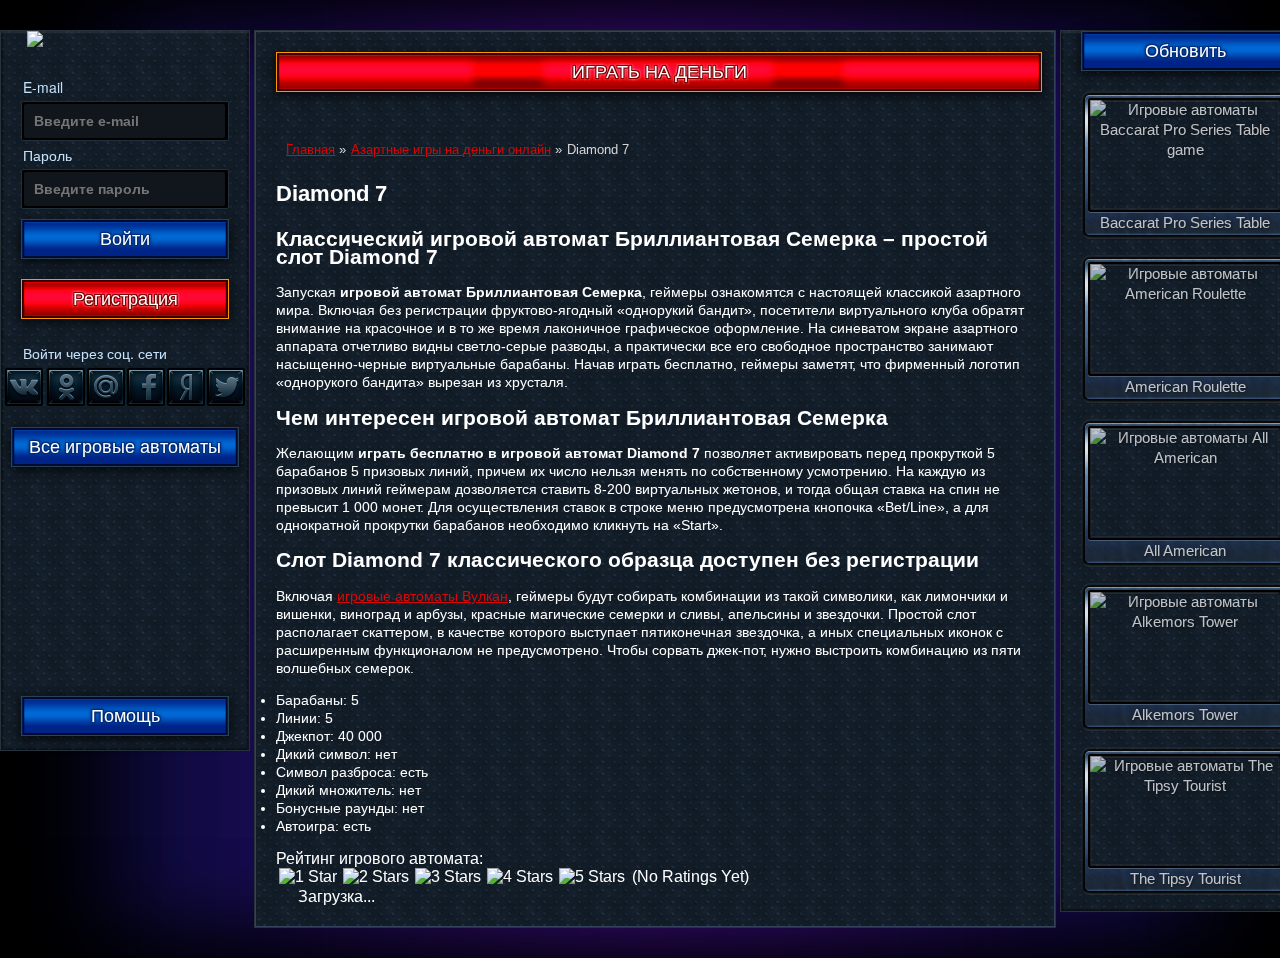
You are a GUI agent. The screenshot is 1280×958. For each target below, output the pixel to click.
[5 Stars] (592, 877)
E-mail (43, 87)
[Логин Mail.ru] (105, 386)
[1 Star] (308, 877)
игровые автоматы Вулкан (422, 596)
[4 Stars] (520, 877)
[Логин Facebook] (145, 386)
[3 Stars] (448, 877)
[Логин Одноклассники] (65, 386)
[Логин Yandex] (185, 386)
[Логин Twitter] (225, 386)
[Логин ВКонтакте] (23, 386)
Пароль (47, 155)
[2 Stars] (376, 877)
